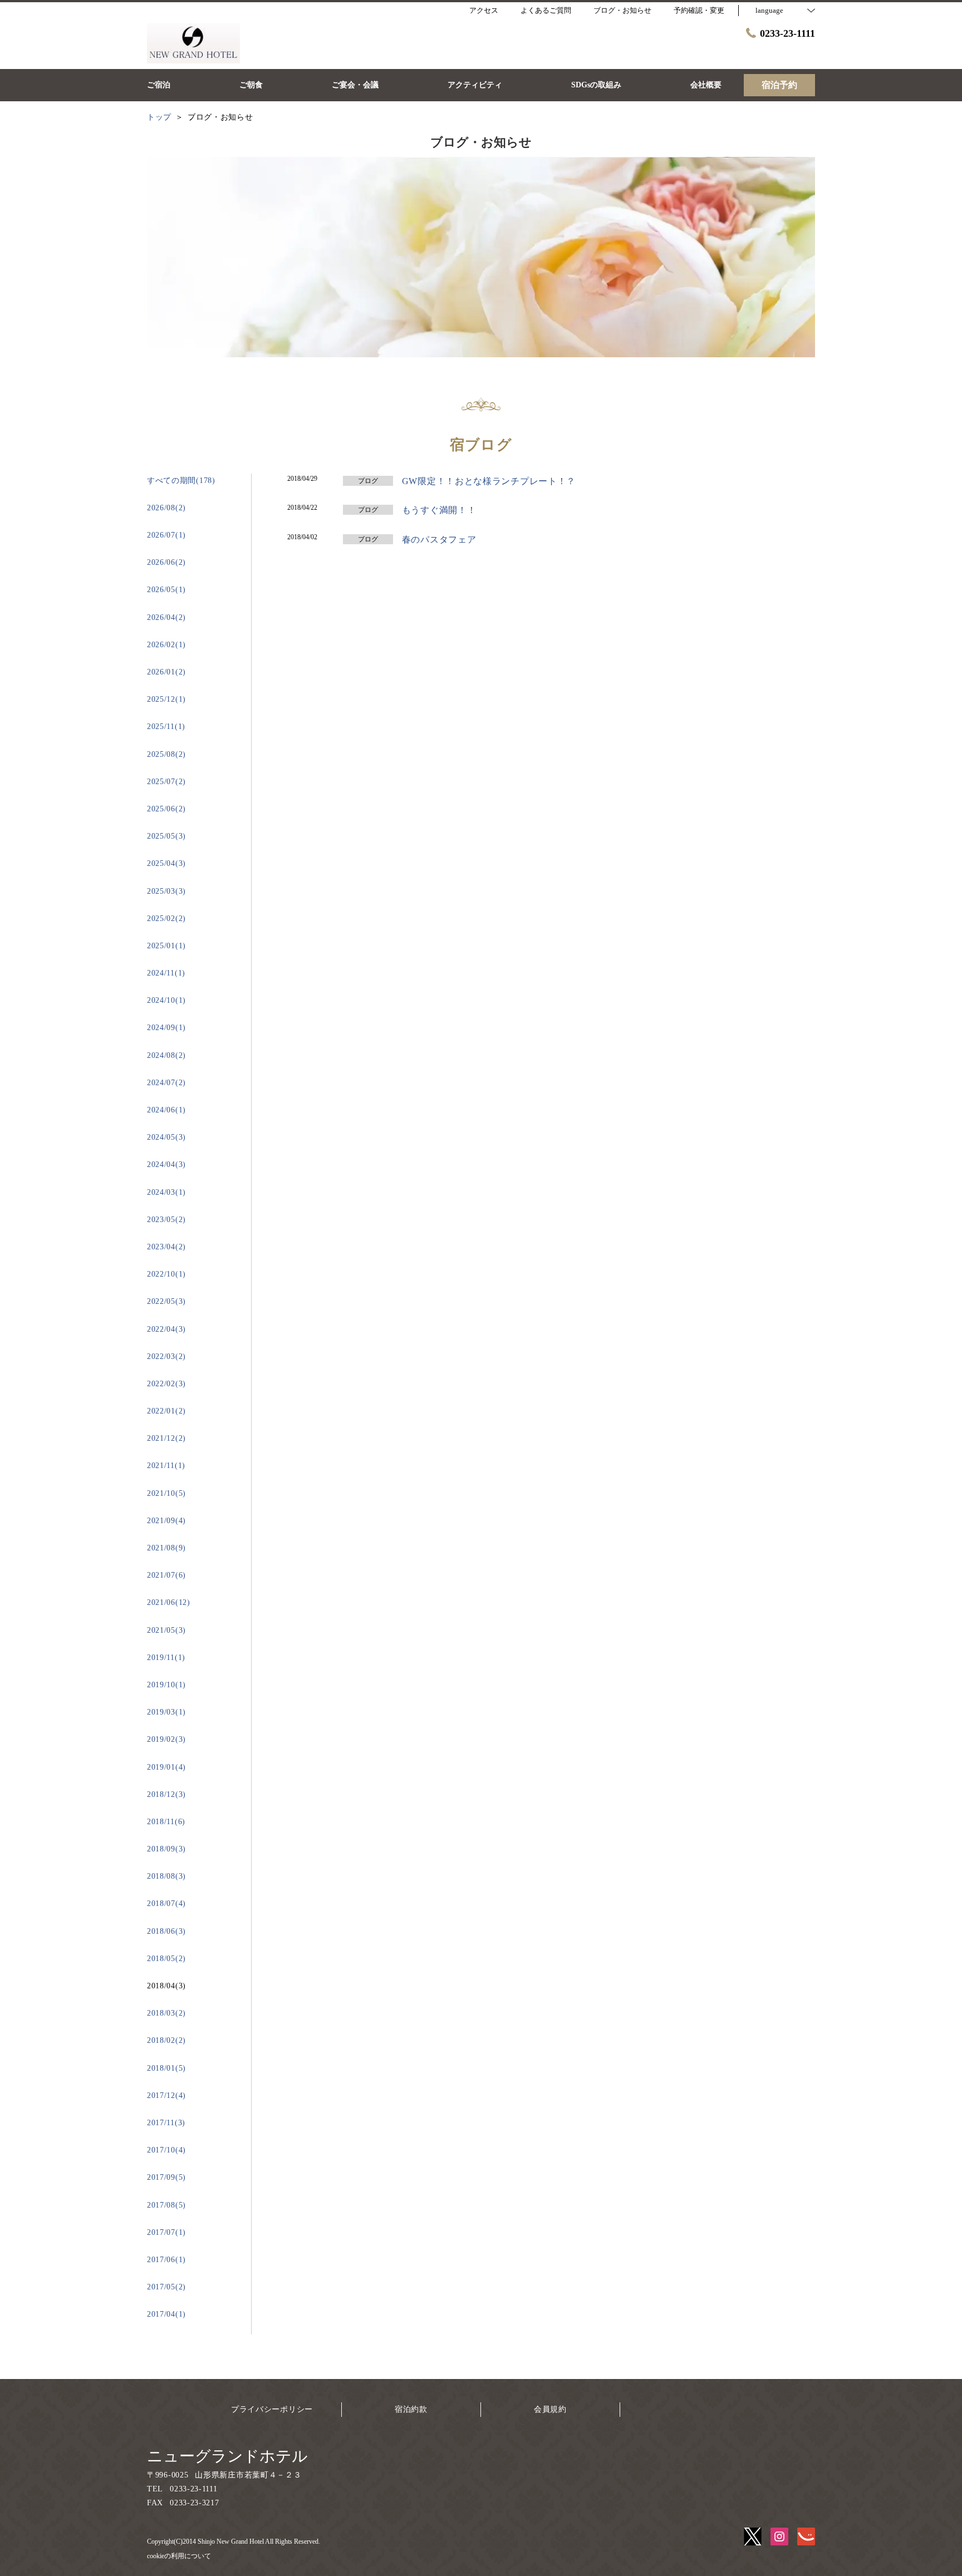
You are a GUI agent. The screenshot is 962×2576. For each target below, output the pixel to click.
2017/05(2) (166, 2287)
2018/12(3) (166, 1794)
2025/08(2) (166, 754)
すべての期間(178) (181, 481)
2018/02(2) (166, 2040)
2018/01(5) (166, 2068)
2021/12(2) (166, 1438)
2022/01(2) (166, 1411)
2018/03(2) (166, 2013)
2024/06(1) (166, 1110)
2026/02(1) (166, 645)
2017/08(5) (166, 2205)
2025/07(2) (166, 782)
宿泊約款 (411, 2409)
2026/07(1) (166, 535)
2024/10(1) (166, 1000)
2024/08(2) (166, 1055)
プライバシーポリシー (272, 2409)
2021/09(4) (166, 1521)
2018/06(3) (166, 1931)
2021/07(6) (166, 1575)
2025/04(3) (166, 863)
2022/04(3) (166, 1329)
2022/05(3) (166, 1301)
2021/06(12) (169, 1602)
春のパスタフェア (439, 540)
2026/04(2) (166, 617)
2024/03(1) (166, 1192)
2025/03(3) (166, 891)
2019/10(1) (166, 1685)
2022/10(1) (166, 1274)
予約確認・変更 (699, 10)
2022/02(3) (166, 1384)
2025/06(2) (166, 809)
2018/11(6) (166, 1822)
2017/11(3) (166, 2123)
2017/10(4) (166, 2150)
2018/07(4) (166, 1903)
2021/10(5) (166, 1493)
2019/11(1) (166, 1658)
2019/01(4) (166, 1767)
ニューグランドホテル (227, 2456)
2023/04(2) (166, 1247)
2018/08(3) (166, 1876)
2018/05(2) (166, 1959)
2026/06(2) (166, 562)
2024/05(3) (166, 1137)
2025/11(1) (166, 726)
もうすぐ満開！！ (439, 510)
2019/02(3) (166, 1739)
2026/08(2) (166, 508)
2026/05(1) (166, 590)
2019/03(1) (166, 1712)
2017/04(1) (166, 2314)
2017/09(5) (166, 2177)
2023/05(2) (166, 1220)
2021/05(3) (166, 1630)
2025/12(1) (166, 699)
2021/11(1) (166, 1466)
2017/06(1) (166, 2260)
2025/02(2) (166, 918)
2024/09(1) (166, 1028)
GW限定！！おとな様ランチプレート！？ (489, 481)
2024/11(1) (166, 973)
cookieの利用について (179, 2556)
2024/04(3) (166, 1164)
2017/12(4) (166, 2095)
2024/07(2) (166, 1083)
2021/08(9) (166, 1548)
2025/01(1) (166, 946)
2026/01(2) (166, 672)
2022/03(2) (166, 1356)
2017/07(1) (166, 2232)
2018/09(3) (166, 1849)
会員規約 (550, 2409)
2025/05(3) (166, 836)
